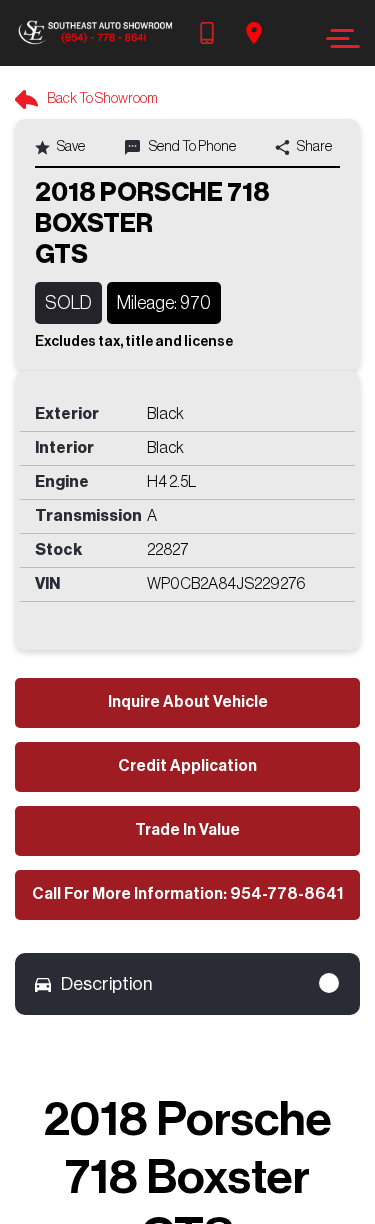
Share (313, 147)
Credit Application (187, 766)
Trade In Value (187, 830)
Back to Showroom (101, 99)
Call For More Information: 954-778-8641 (187, 894)
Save (70, 147)
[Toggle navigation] (337, 38)
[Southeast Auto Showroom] (95, 33)
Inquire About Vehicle (188, 702)
